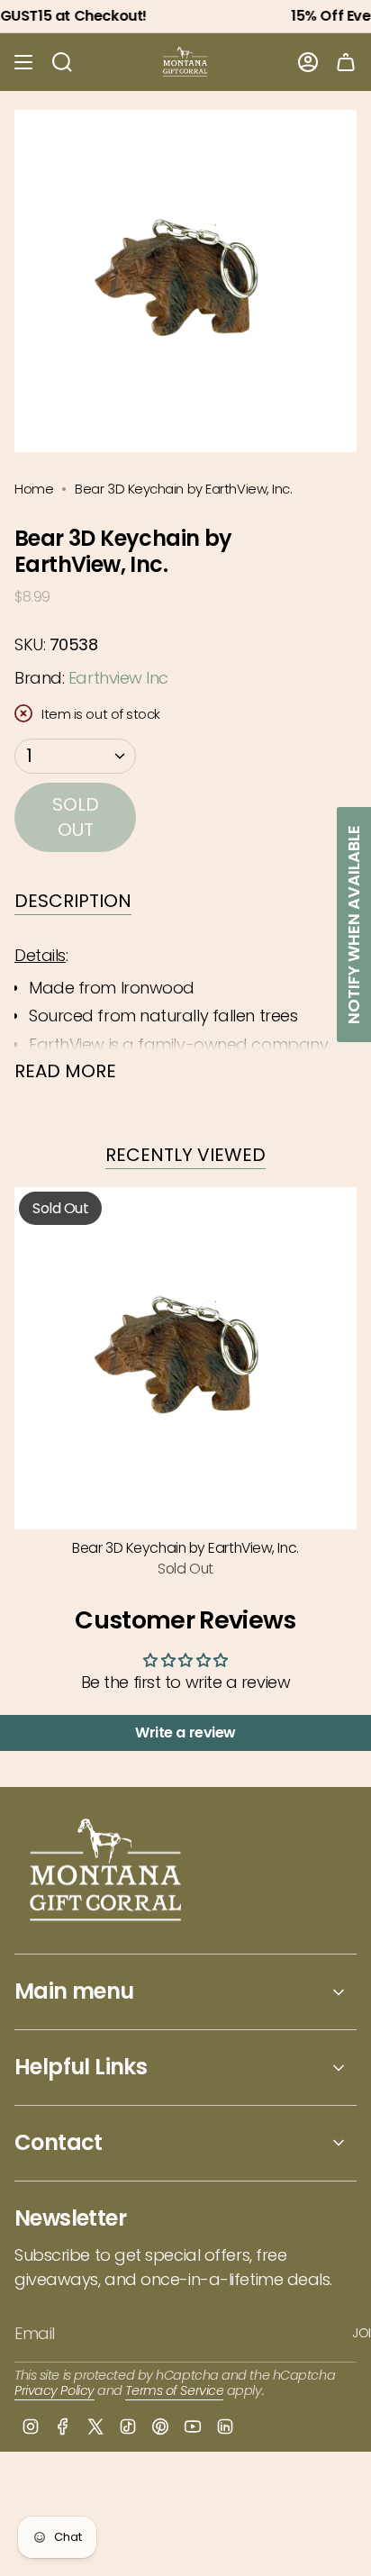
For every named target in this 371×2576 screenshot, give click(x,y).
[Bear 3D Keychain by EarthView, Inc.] (185, 1358)
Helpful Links (81, 2067)
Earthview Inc (118, 678)
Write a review (185, 1732)
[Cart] (346, 62)
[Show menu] (23, 62)
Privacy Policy (54, 2390)
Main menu (74, 1991)
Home (34, 489)
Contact (59, 2142)
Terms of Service (174, 2390)
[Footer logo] (107, 1872)
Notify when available (353, 925)
